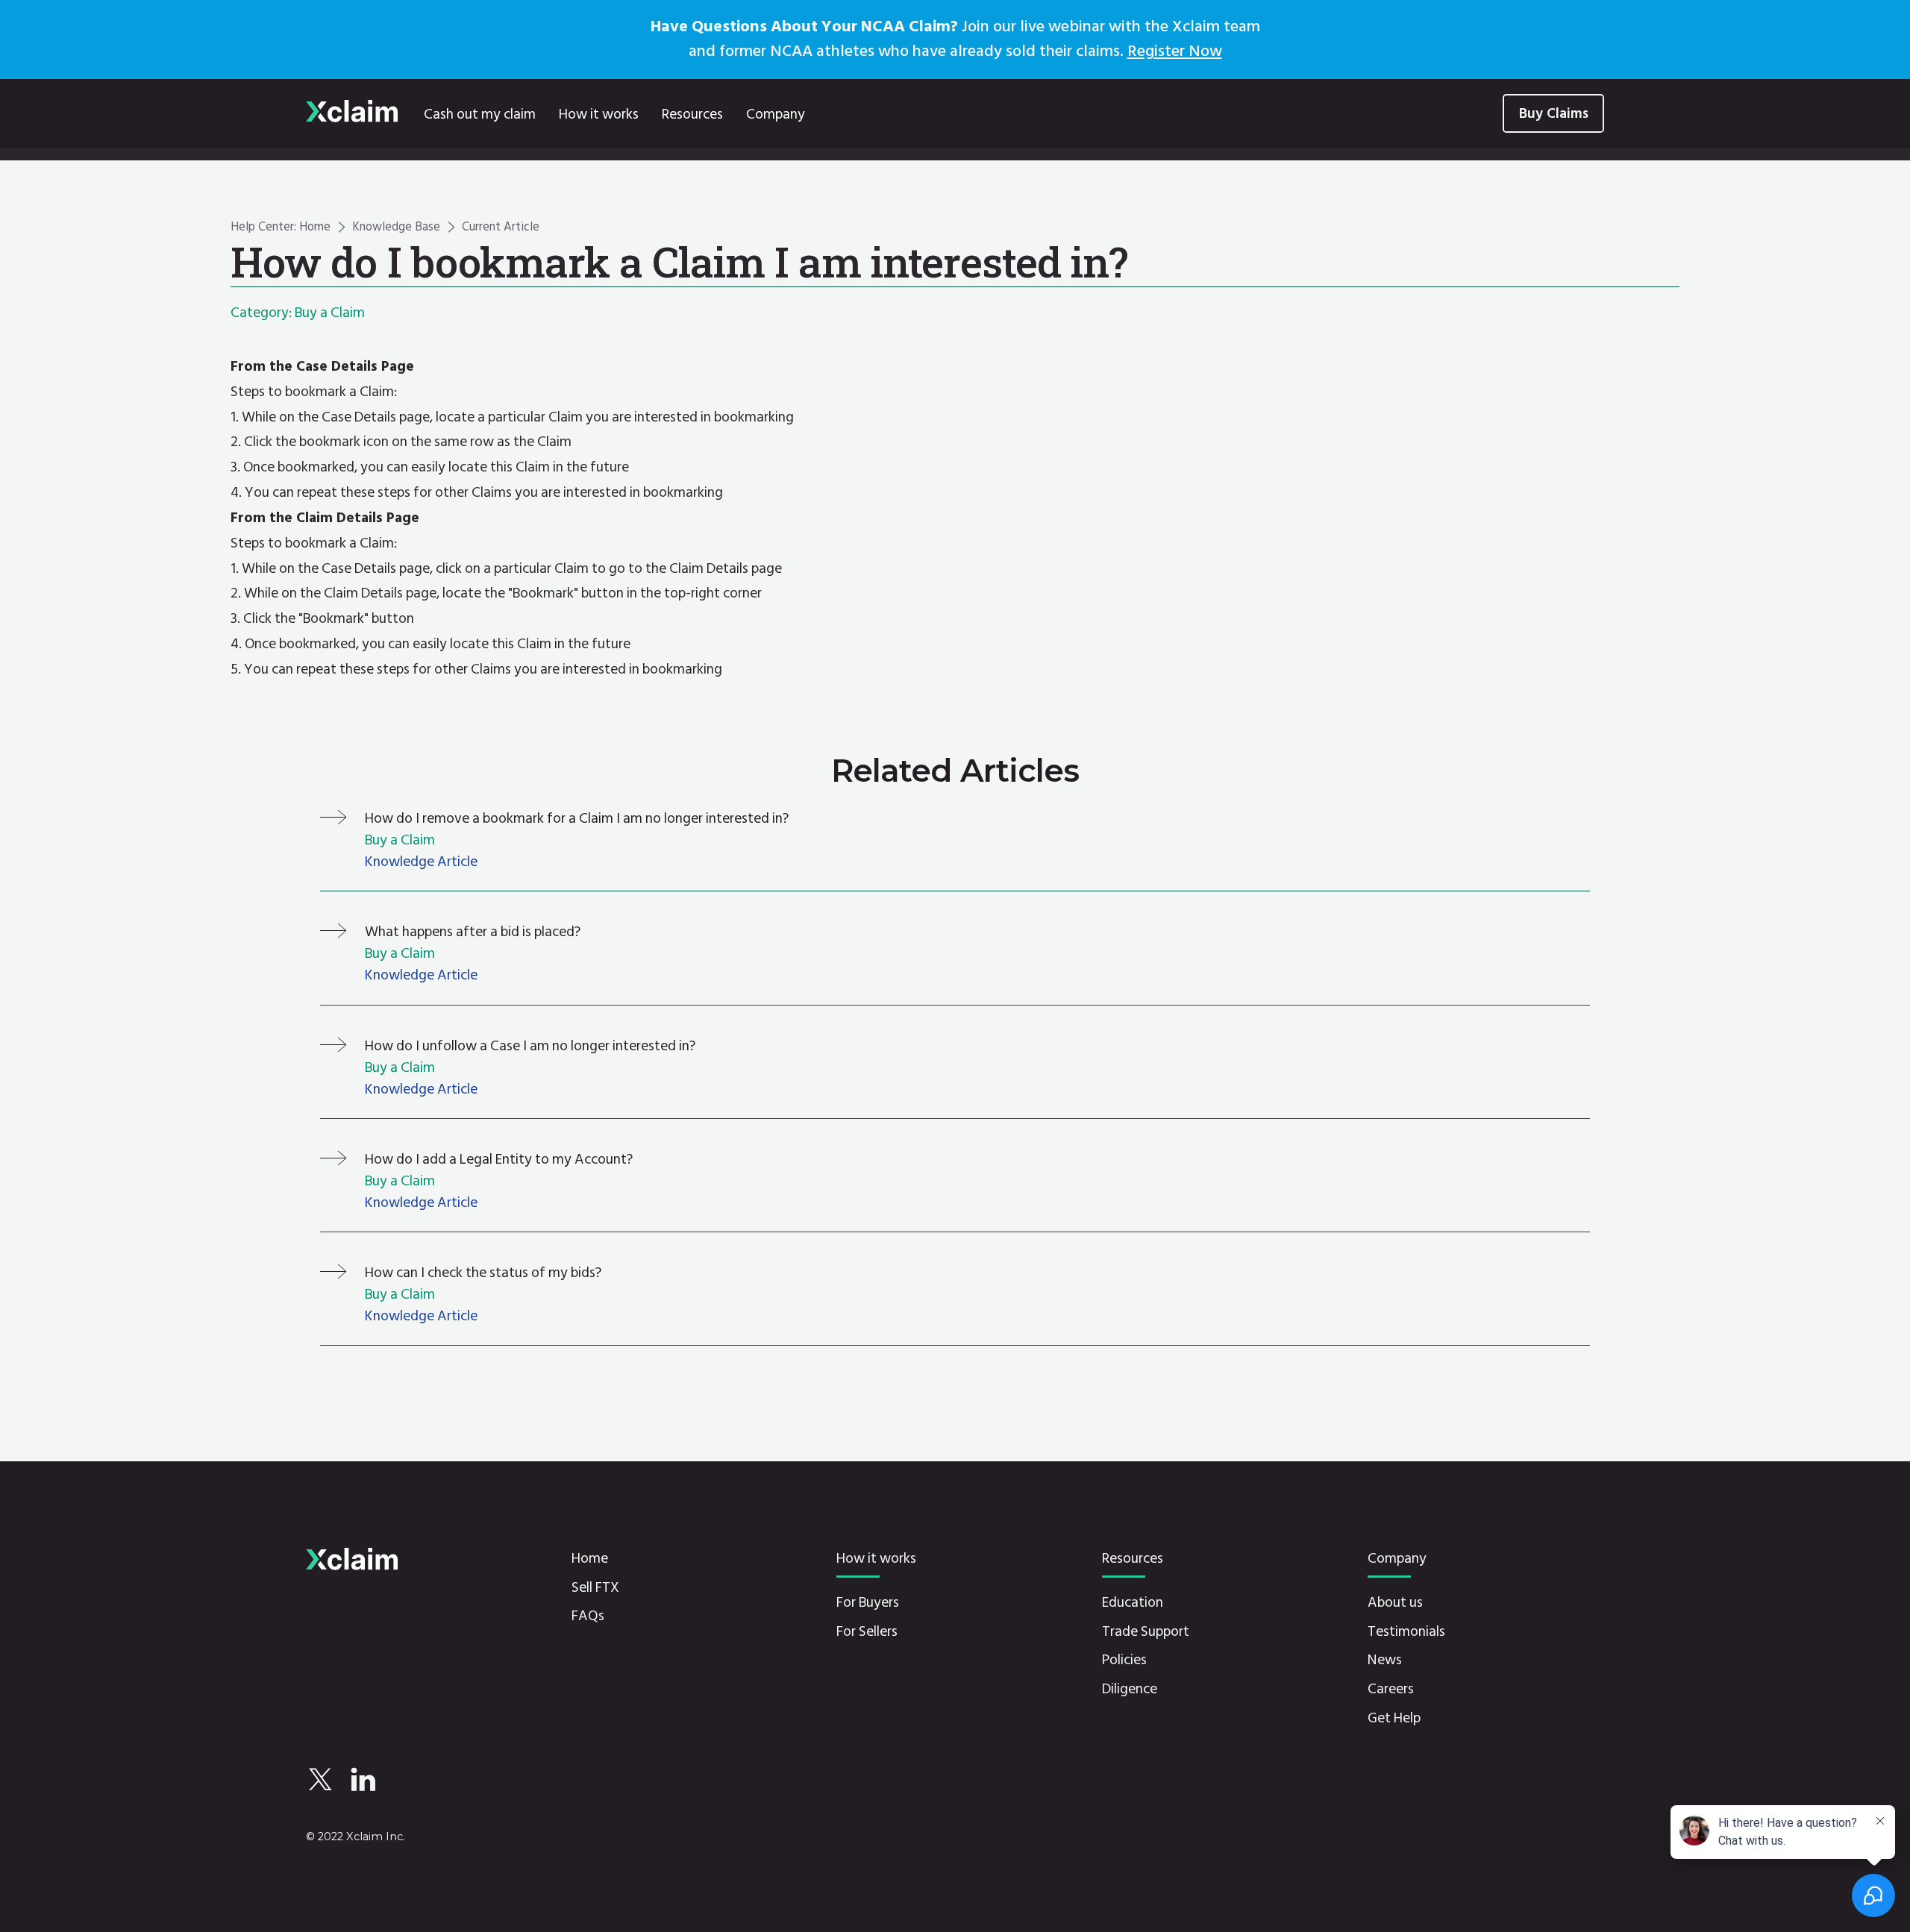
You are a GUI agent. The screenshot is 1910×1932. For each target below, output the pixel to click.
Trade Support (1146, 1632)
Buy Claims (1554, 113)
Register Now (1175, 51)
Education (1133, 1603)
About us (1395, 1603)
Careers (1391, 1689)
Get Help (1394, 1718)
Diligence (1130, 1689)
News (1385, 1660)
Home (590, 1559)
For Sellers (867, 1632)
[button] (598, 113)
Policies (1124, 1660)
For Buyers (868, 1603)
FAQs (588, 1616)
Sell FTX (595, 1588)
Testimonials (1406, 1632)
